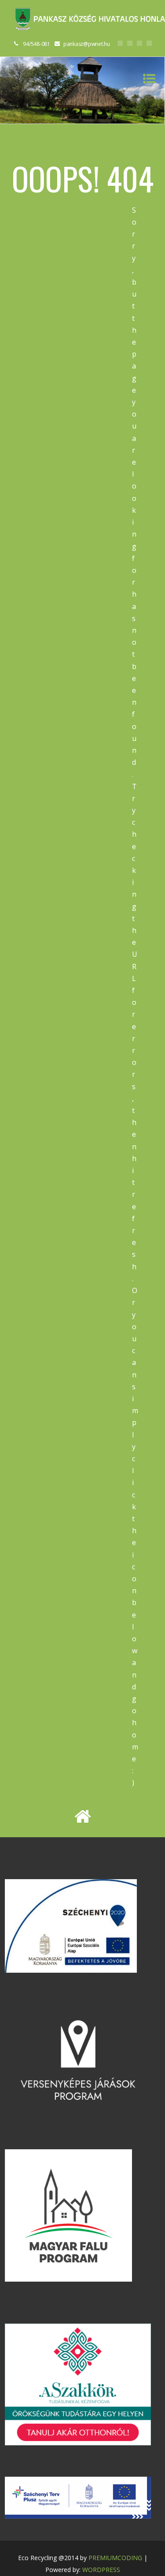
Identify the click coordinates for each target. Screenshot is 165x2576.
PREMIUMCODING (115, 2558)
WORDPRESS (101, 2570)
